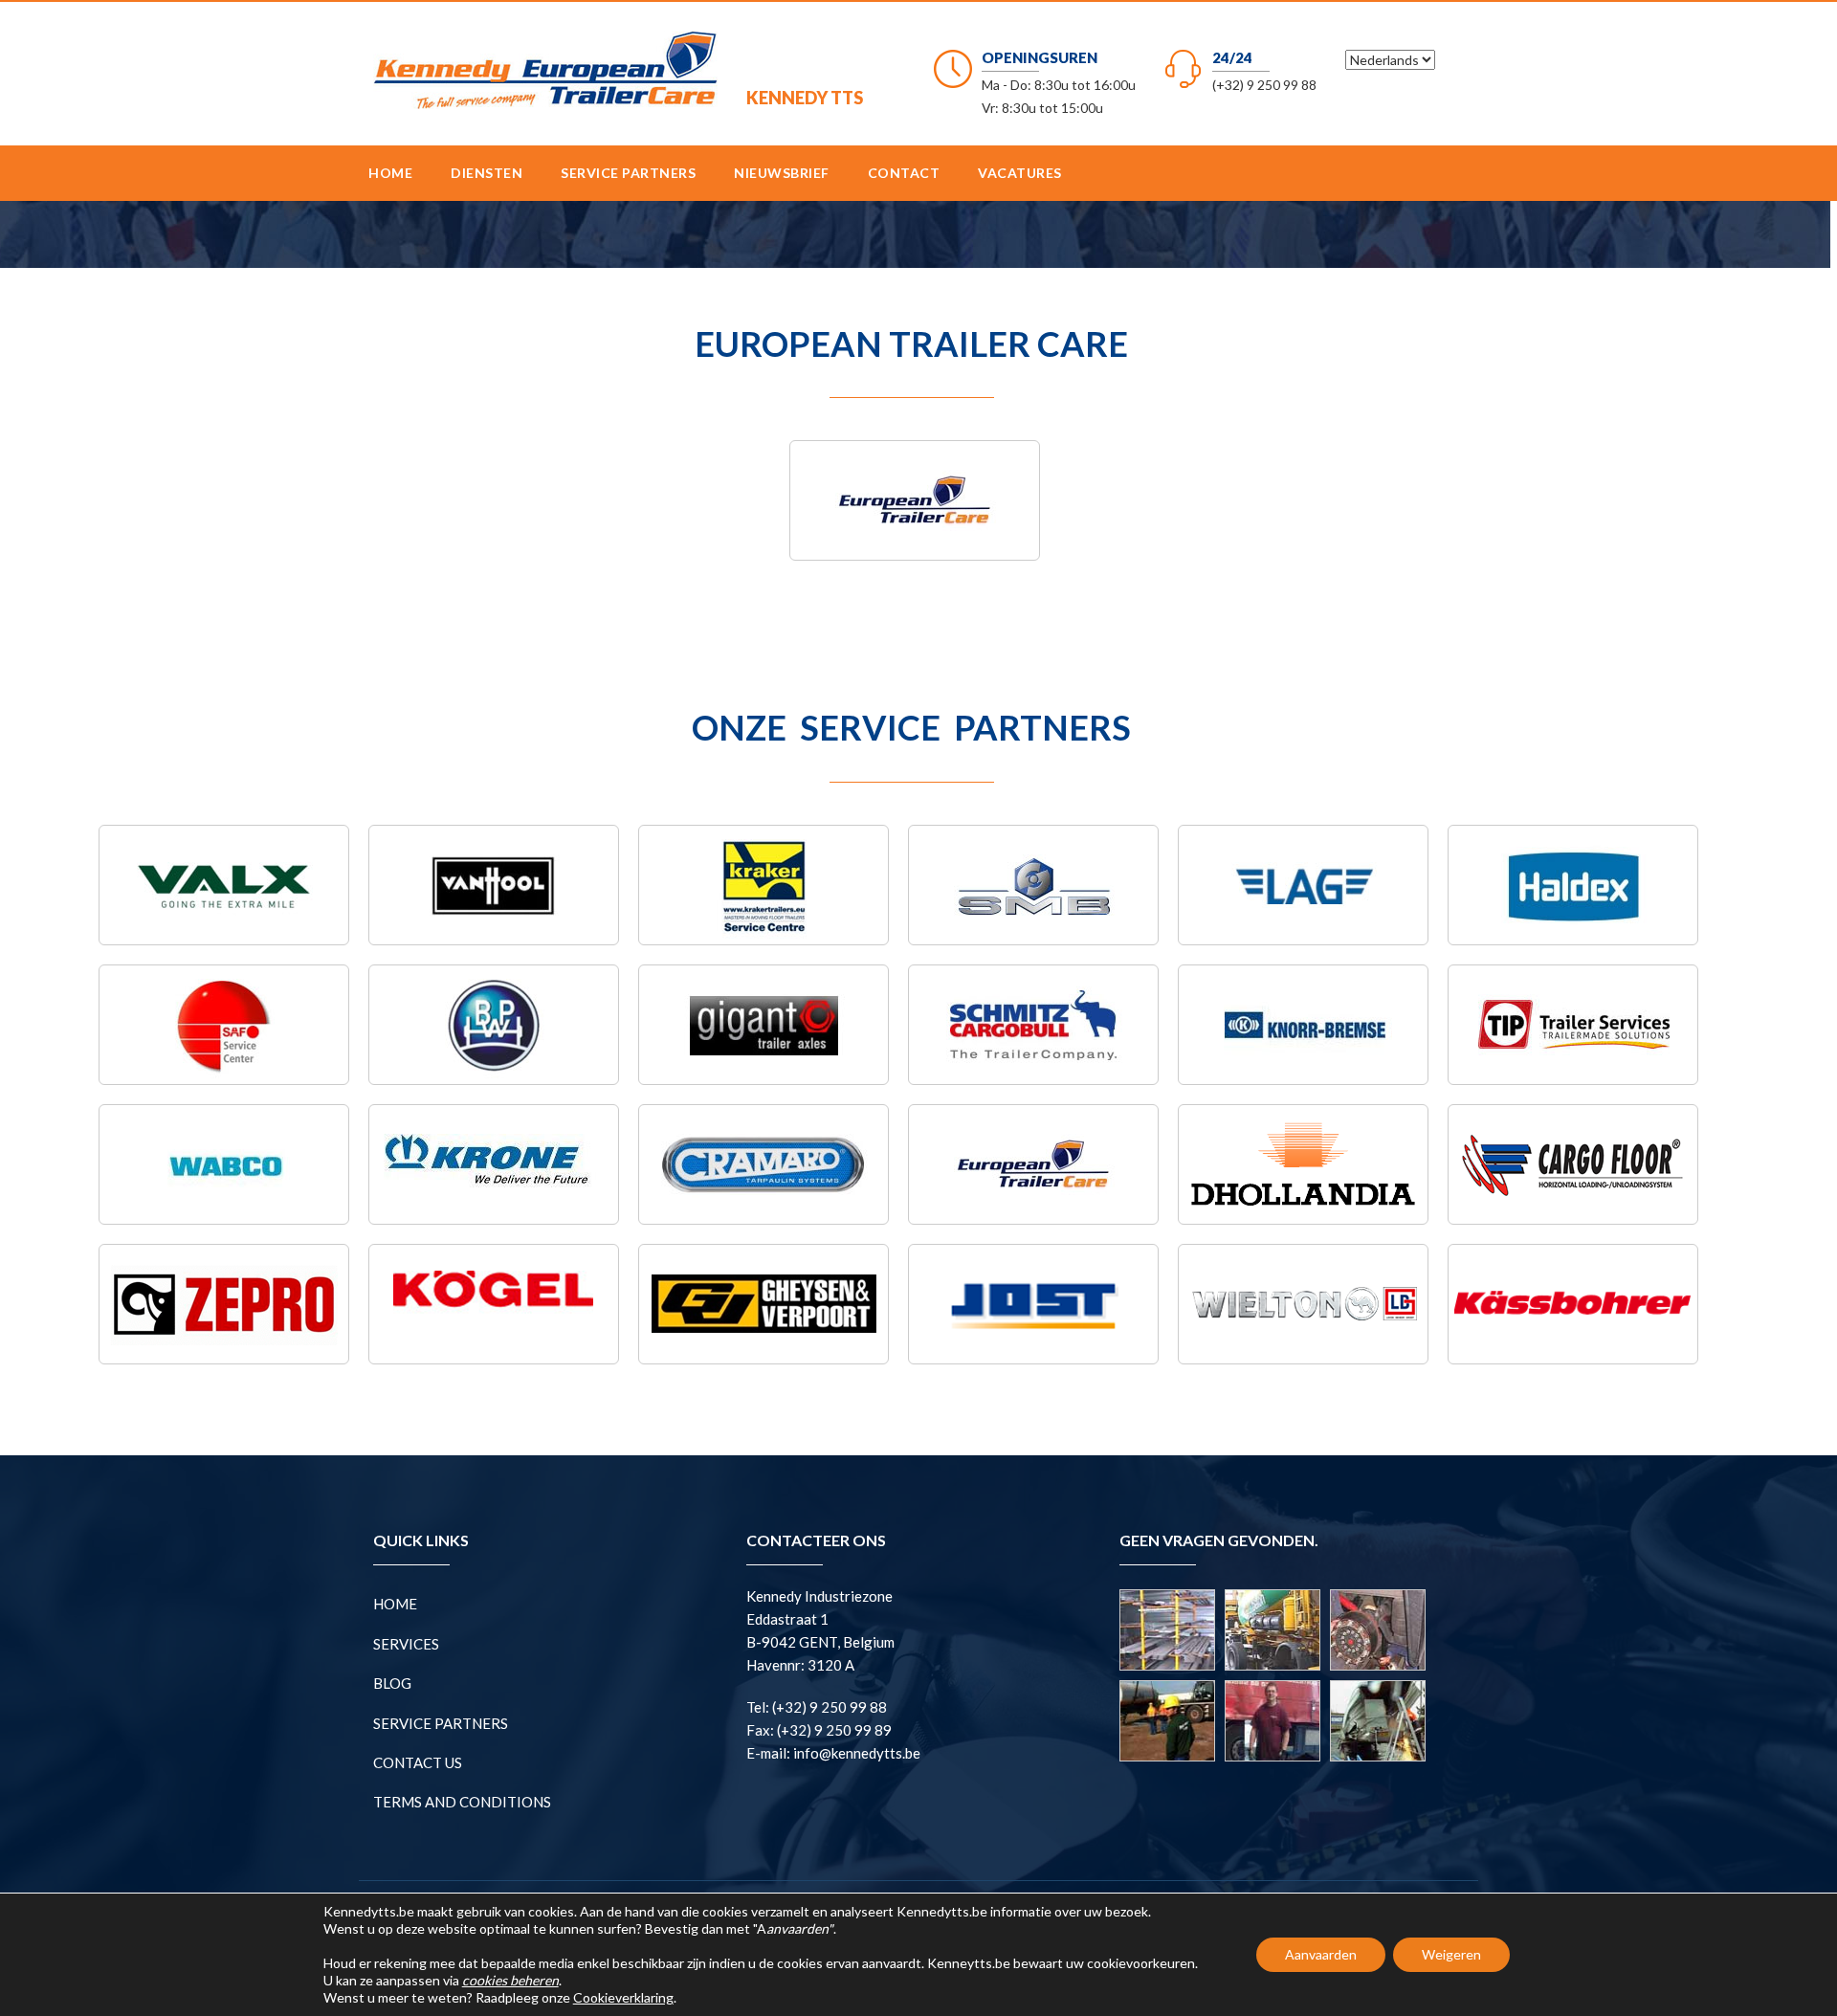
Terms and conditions (462, 1802)
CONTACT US (418, 1762)
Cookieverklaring (623, 1997)
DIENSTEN (487, 173)
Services (406, 1644)
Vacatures (1020, 173)
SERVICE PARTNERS (628, 173)
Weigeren (1451, 1954)
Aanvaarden (1321, 1954)
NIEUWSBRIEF (782, 173)
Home (390, 173)
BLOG (392, 1683)
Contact (904, 173)
